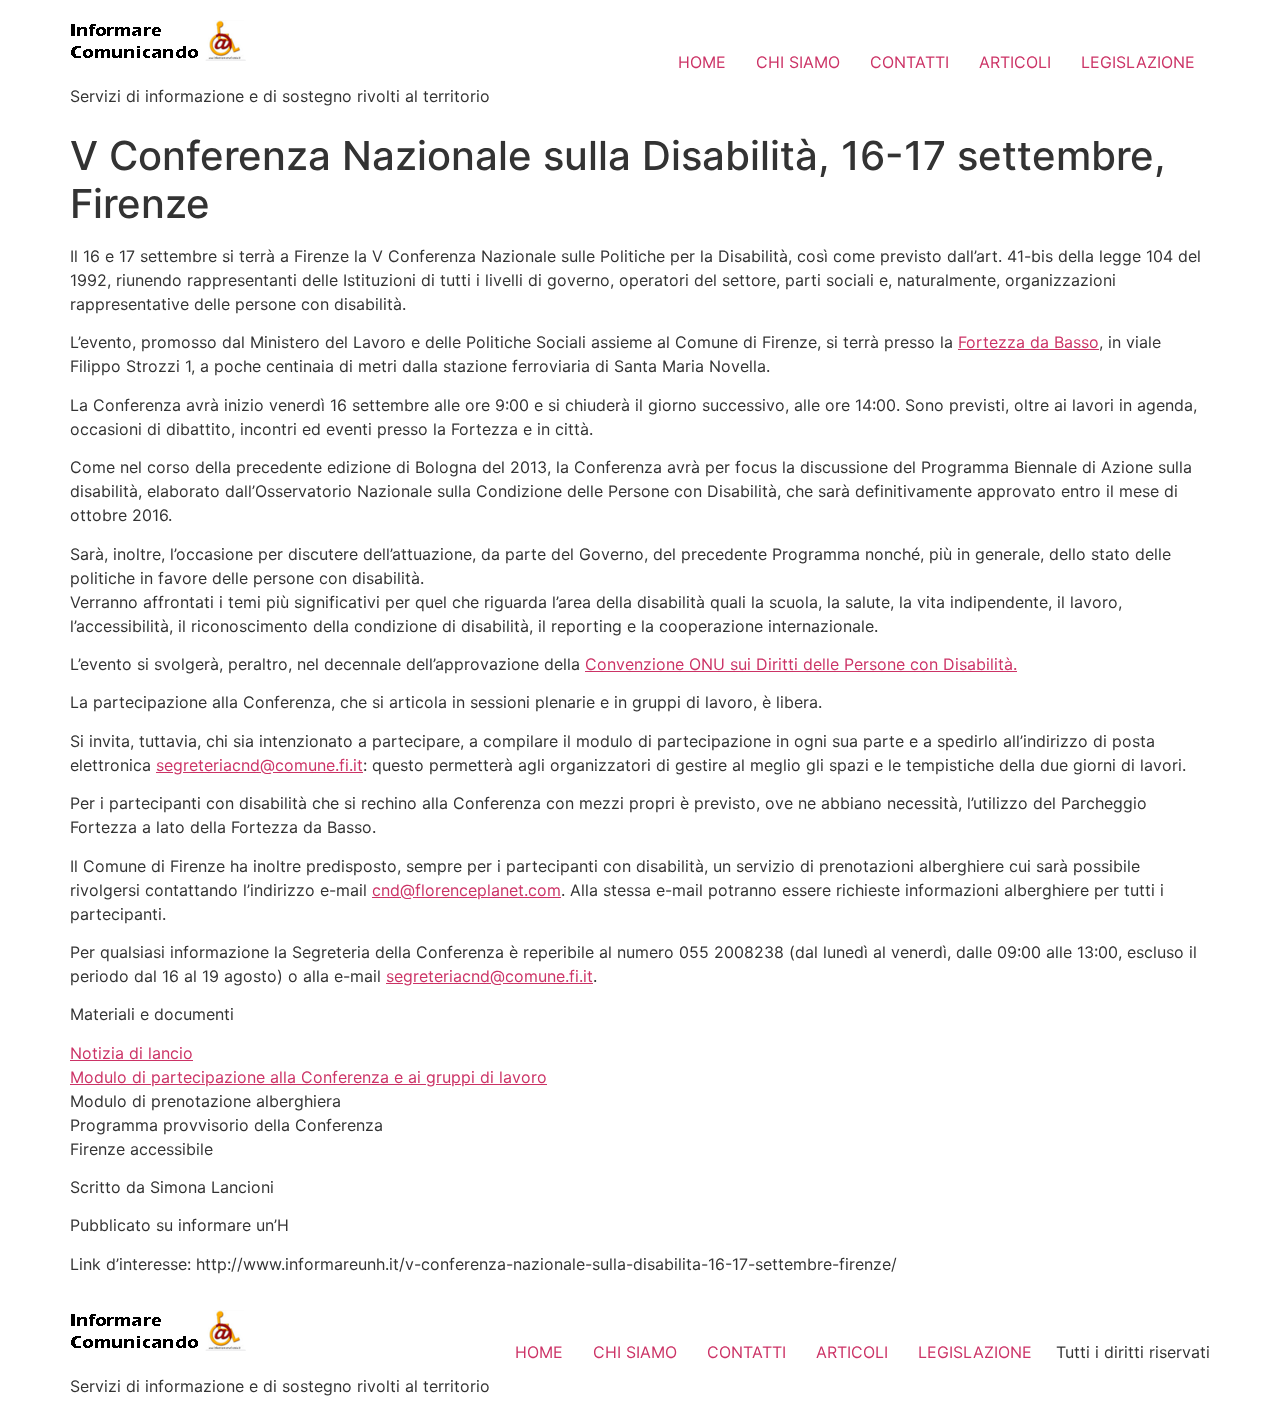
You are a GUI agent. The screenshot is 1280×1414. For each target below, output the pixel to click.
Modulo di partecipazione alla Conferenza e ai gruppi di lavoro (308, 1077)
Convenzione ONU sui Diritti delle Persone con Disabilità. (801, 664)
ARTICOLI (1015, 62)
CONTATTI (909, 62)
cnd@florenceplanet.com (466, 890)
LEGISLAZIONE (1138, 62)
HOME (702, 62)
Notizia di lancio (131, 1053)
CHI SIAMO (798, 62)
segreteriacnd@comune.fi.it (259, 765)
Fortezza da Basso (1028, 342)
